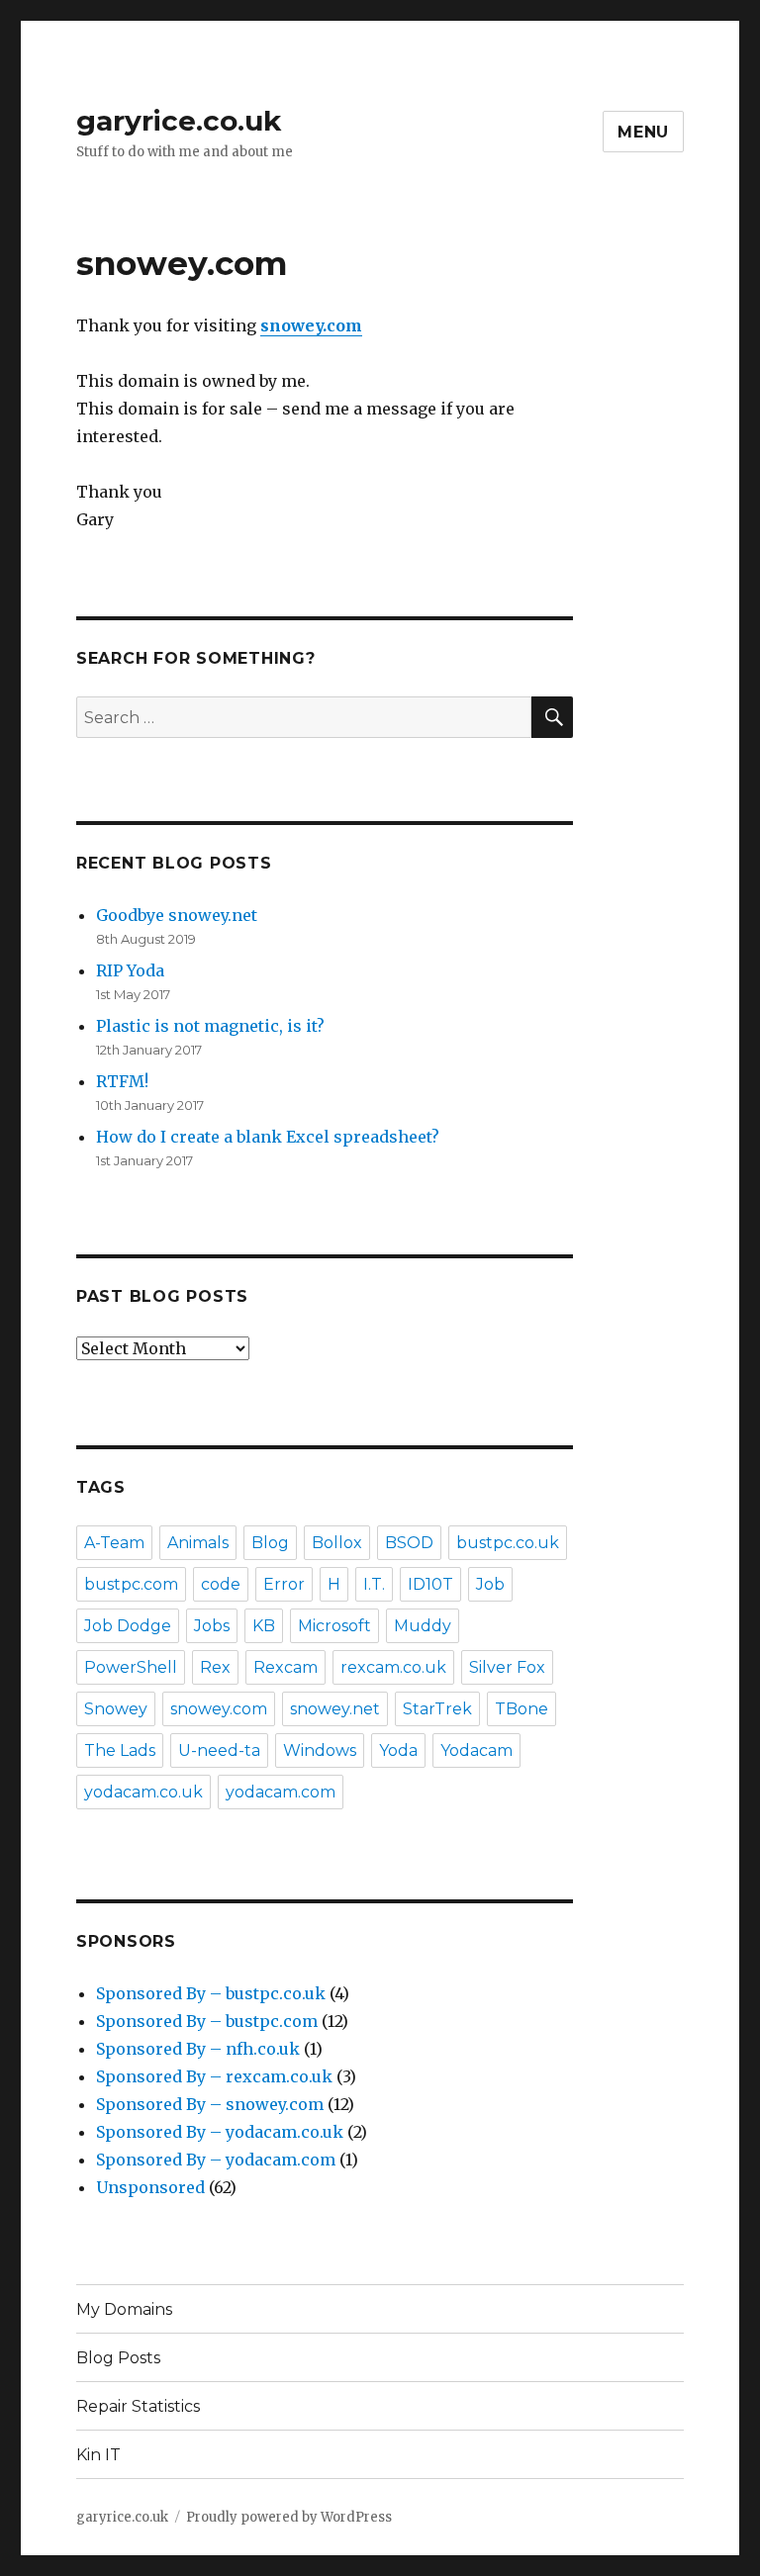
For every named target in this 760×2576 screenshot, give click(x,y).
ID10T (430, 1584)
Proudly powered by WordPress (289, 2517)
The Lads (120, 1750)
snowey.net (335, 1709)
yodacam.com (281, 1792)
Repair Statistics (138, 2406)
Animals (198, 1543)
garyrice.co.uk (179, 121)
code (221, 1584)
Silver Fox (507, 1667)
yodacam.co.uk (143, 1792)
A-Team (114, 1543)
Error (284, 1584)
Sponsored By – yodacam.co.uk (220, 2132)
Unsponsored (150, 2187)
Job (490, 1584)
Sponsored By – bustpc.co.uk (211, 1993)
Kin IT (98, 2455)
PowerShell (131, 1667)
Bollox (337, 1543)
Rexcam (285, 1667)
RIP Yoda (130, 970)
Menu (643, 132)
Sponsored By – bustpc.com (207, 2021)
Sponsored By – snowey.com (210, 2104)
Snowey (116, 1709)
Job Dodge (128, 1626)
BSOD (409, 1543)
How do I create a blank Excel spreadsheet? (268, 1137)
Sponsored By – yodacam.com (216, 2160)
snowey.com (219, 1709)
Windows (320, 1750)
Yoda (398, 1750)
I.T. (374, 1584)
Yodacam (476, 1750)
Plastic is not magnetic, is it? (210, 1026)
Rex (215, 1667)
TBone (522, 1709)
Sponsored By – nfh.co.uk (198, 2049)
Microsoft (334, 1626)
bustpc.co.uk (508, 1543)
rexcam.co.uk (393, 1667)
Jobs (212, 1626)
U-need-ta (219, 1750)
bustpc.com (131, 1584)
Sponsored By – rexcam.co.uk (214, 2076)
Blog (270, 1543)
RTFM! (122, 1081)
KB (264, 1626)
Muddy (423, 1626)
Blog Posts (118, 2358)
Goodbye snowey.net (177, 915)
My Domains (124, 2309)
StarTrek (437, 1709)
